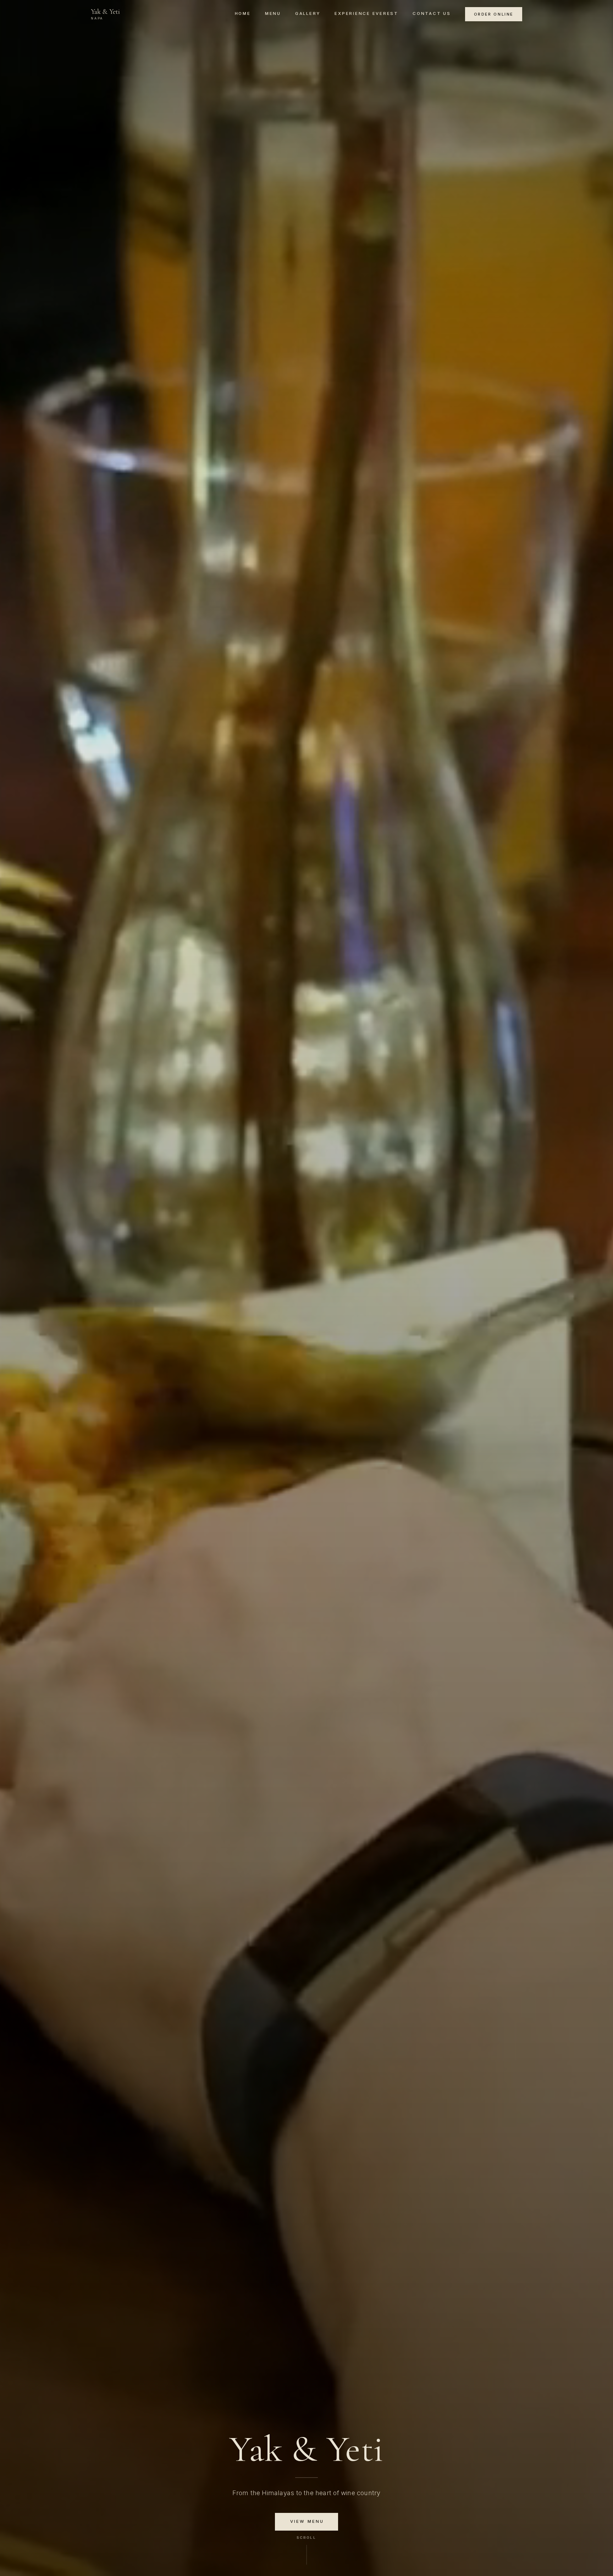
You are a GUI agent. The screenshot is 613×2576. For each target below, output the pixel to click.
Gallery (308, 13)
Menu (273, 13)
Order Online (494, 14)
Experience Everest (366, 13)
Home (243, 13)
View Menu (307, 2521)
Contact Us (432, 13)
